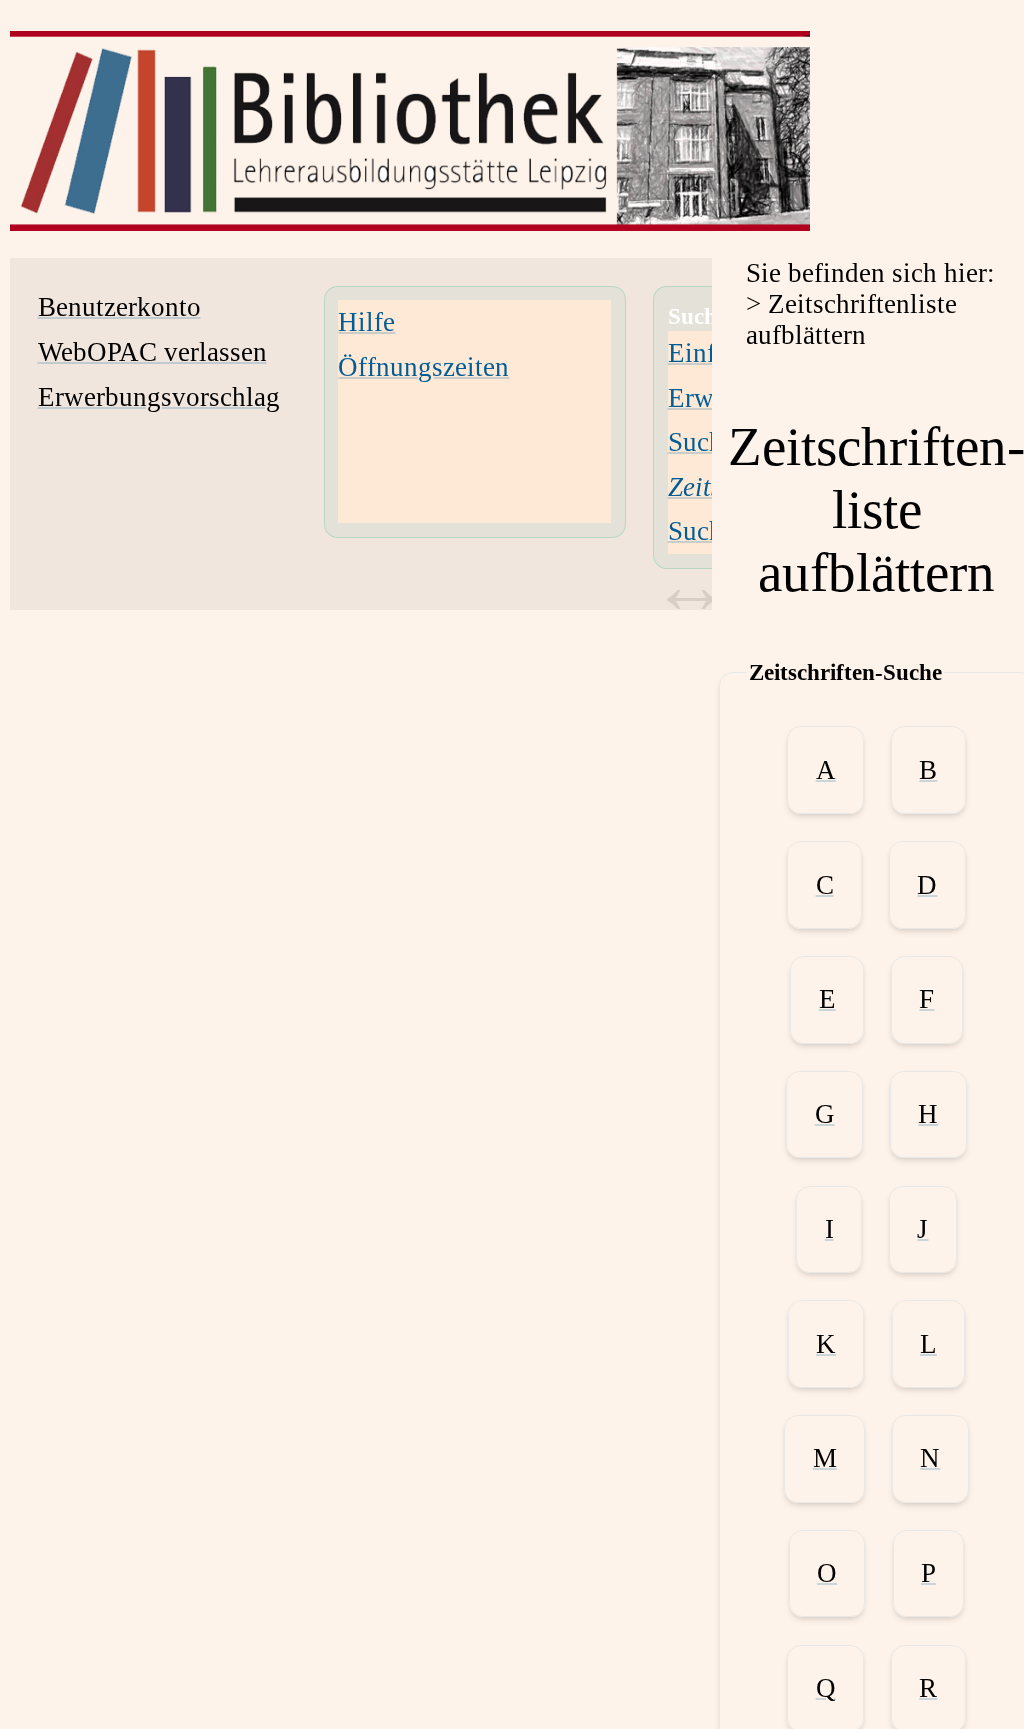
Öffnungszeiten (423, 367)
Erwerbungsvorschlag (159, 397)
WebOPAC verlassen (152, 352)
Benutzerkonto (119, 307)
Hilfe (366, 322)
